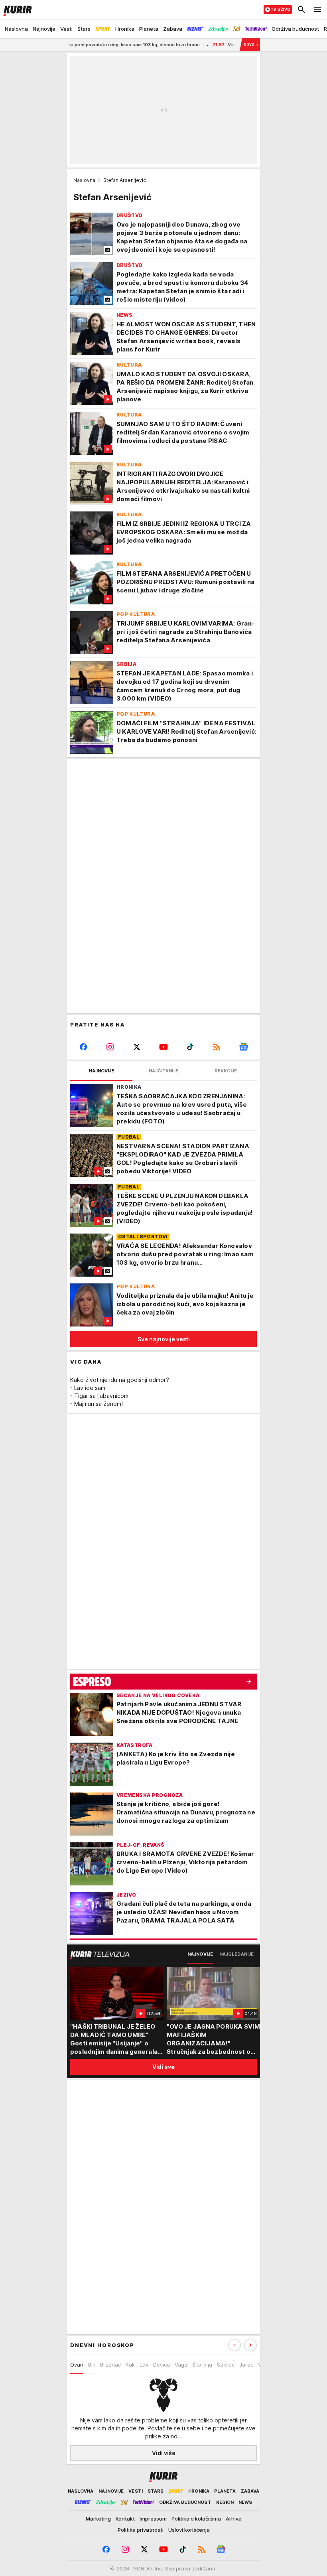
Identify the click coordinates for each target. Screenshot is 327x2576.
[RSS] (217, 1047)
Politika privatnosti (141, 2530)
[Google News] (243, 1047)
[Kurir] (16, 10)
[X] (137, 1047)
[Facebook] (84, 1047)
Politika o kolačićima (196, 2519)
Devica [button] (162, 2365)
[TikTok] (190, 1047)
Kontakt (125, 2519)
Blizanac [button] (110, 2365)
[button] (250, 2345)
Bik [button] (92, 2365)
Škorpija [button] (202, 2365)
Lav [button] (144, 2365)
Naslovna (84, 180)
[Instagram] (110, 1047)
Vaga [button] (181, 2365)
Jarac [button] (246, 2365)
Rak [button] (130, 2365)
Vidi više (164, 2453)
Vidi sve (163, 2067)
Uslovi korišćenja (189, 2530)
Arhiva (234, 2519)
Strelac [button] (226, 2365)
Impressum (153, 2519)
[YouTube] (164, 1047)
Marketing (98, 2519)
